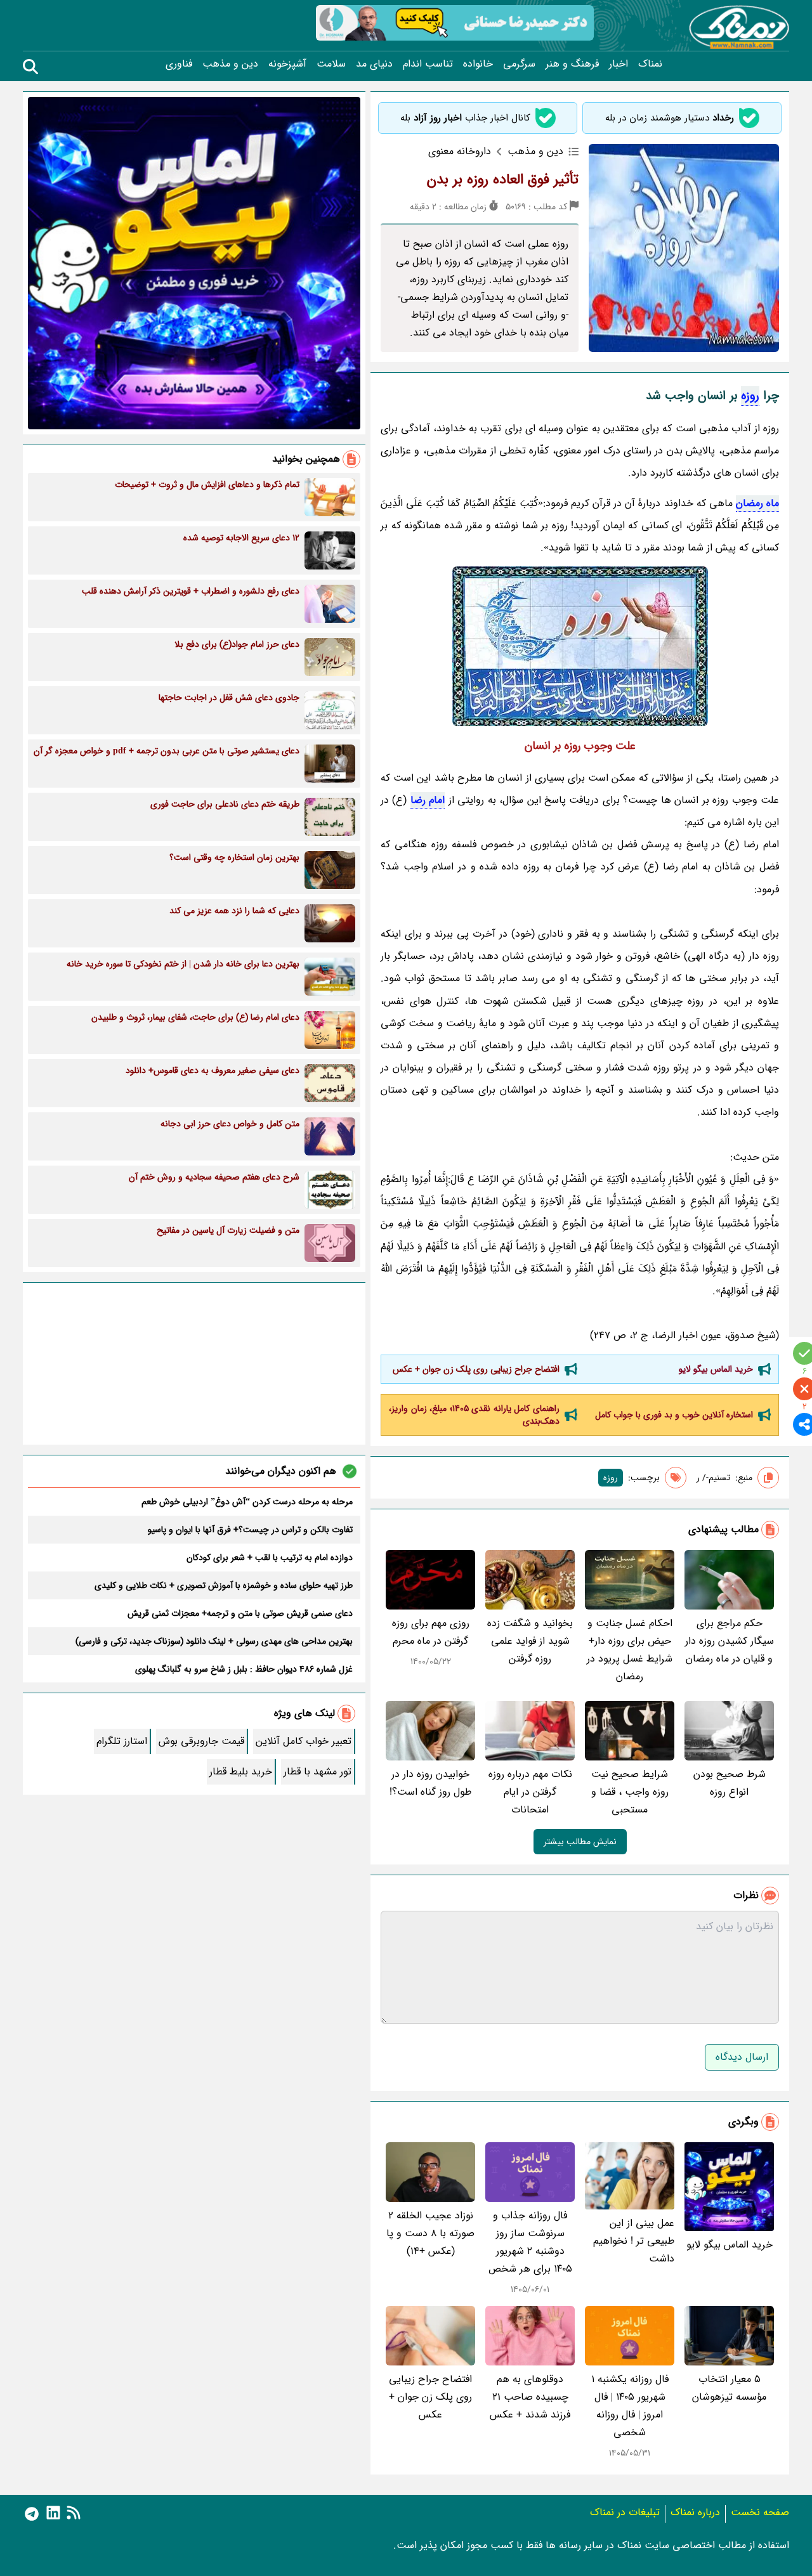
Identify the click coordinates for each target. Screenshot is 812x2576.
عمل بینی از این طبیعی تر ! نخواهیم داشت (634, 2241)
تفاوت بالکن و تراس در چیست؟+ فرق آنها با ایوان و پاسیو (250, 1530)
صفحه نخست (760, 2512)
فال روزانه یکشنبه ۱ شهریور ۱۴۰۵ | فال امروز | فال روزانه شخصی (630, 2406)
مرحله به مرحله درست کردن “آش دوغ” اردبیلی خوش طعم (247, 1502)
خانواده (478, 64)
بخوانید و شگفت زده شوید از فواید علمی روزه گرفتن (530, 1641)
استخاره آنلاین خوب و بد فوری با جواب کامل (674, 1415)
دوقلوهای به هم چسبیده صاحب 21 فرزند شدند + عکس (530, 2397)
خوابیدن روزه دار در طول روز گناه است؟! (430, 1783)
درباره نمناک (695, 2512)
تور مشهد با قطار (318, 1772)
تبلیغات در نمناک (625, 2512)
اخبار (619, 64)
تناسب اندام (428, 64)
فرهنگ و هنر (572, 64)
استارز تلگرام (122, 1741)
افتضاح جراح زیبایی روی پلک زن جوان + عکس (476, 1369)
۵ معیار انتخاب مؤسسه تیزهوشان (729, 2388)
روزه (750, 396)
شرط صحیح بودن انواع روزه (730, 1783)
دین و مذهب (230, 64)
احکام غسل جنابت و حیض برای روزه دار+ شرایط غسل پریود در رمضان (630, 1650)
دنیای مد (374, 64)
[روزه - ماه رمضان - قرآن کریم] (580, 646)
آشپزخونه (287, 64)
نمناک (650, 64)
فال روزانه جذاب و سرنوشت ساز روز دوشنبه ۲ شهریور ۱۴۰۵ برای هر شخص (530, 2242)
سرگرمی (519, 64)
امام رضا (428, 800)
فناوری (179, 64)
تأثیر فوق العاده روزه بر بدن (503, 179)
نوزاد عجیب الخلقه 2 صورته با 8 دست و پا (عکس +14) (430, 2233)
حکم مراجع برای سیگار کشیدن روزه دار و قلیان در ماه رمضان (730, 1641)
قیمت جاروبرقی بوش (201, 1741)
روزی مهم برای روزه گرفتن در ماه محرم (431, 1632)
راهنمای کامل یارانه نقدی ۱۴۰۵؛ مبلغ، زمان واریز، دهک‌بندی (474, 1415)
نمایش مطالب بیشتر (580, 1842)
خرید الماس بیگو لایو (716, 1369)
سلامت (331, 64)
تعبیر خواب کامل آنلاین (304, 1741)
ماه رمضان (757, 503)
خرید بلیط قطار (241, 1772)
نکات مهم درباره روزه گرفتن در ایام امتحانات (530, 1792)
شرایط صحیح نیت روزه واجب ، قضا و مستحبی (630, 1792)
